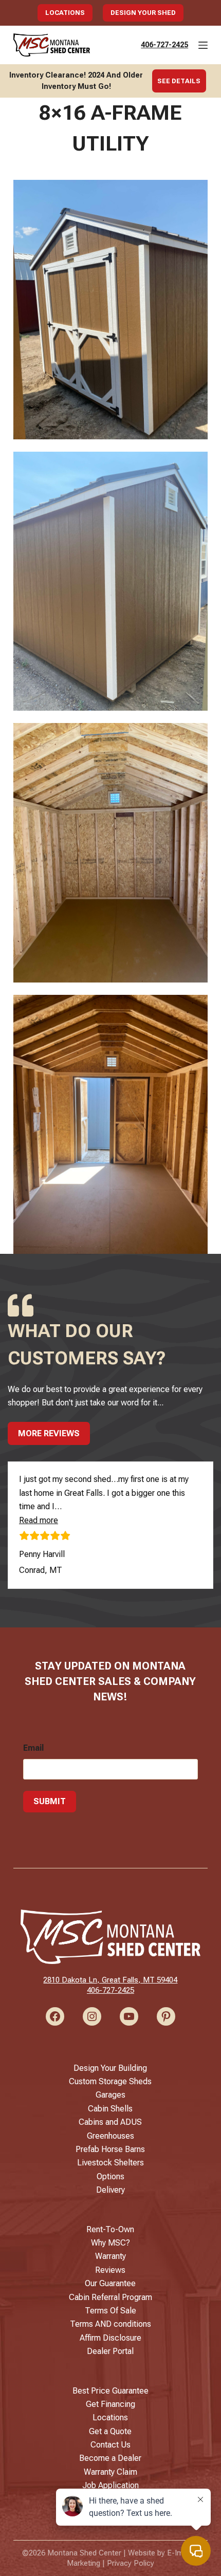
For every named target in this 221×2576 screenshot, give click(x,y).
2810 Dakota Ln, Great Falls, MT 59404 (110, 1980)
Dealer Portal (110, 2351)
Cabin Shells (110, 2109)
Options (110, 2176)
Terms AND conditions (110, 2324)
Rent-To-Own (110, 2229)
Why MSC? (110, 2243)
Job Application (110, 2485)
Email (33, 1748)
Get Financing (110, 2404)
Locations (65, 13)
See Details (179, 81)
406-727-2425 (164, 45)
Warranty (110, 2256)
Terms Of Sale (110, 2311)
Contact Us (110, 2445)
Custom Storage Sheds (110, 2081)
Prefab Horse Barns (110, 2149)
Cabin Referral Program (110, 2297)
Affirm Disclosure (110, 2338)
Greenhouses (110, 2136)
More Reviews (49, 1433)
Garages (110, 2095)
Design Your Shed (143, 13)
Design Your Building (110, 2068)
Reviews (110, 2270)
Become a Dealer (110, 2458)
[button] (39, 1520)
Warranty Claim (110, 2472)
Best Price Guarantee (110, 2391)
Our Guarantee (110, 2283)
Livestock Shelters (110, 2163)
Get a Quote (110, 2431)
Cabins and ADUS (110, 2122)
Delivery (110, 2190)
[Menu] (203, 45)
